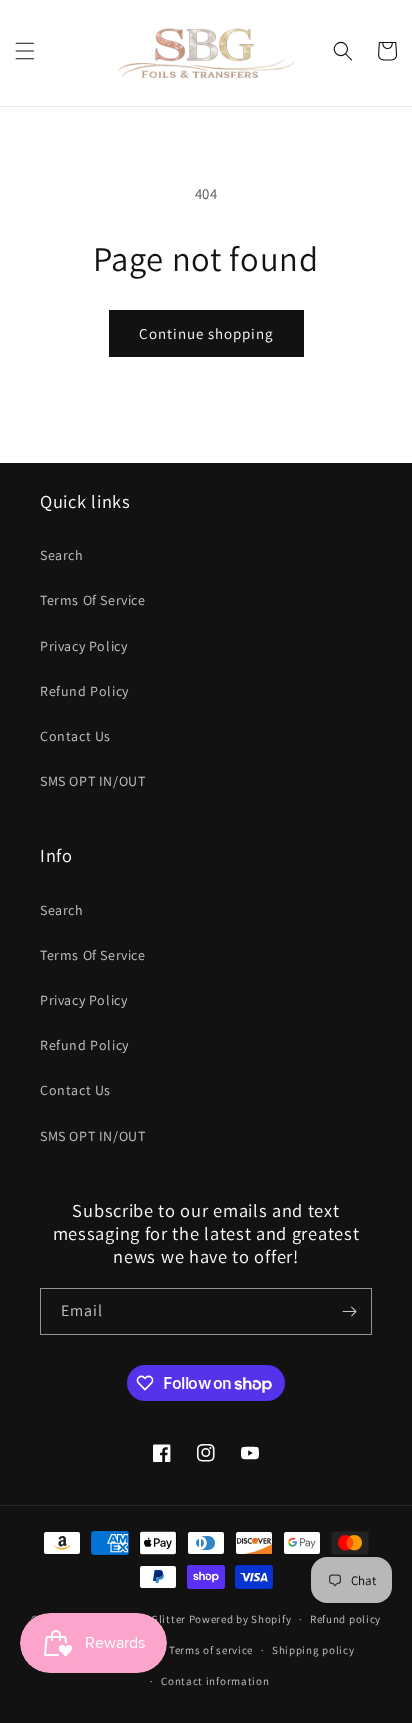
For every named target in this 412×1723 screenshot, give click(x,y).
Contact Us (75, 736)
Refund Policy (84, 691)
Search (62, 555)
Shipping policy (313, 1650)
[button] (25, 51)
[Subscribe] (349, 1311)
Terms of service (211, 1650)
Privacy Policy (83, 646)
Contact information (215, 1681)
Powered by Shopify (240, 1619)
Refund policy (345, 1619)
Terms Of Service (93, 600)
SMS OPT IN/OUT (92, 781)
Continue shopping (206, 333)
